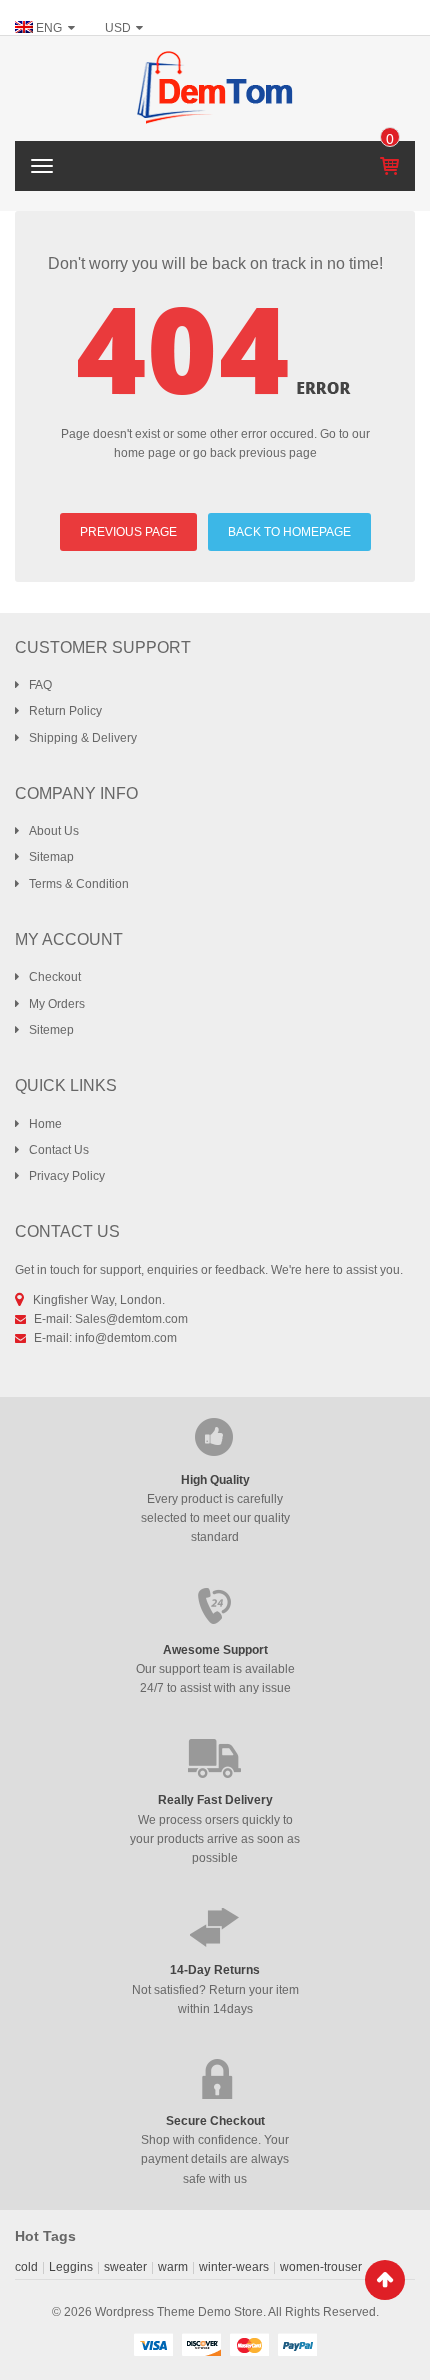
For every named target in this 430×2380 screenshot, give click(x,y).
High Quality (215, 1480)
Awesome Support (215, 1650)
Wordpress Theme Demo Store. (180, 2312)
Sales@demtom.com (131, 1319)
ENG (49, 28)
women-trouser (321, 2267)
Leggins (71, 2267)
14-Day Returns (215, 1970)
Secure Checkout (215, 2121)
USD (118, 28)
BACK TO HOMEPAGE (289, 532)
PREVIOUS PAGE (128, 532)
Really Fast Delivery (215, 1800)
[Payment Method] (153, 2344)
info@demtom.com (126, 1338)
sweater (125, 2267)
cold (26, 2267)
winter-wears (234, 2267)
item (390, 139)
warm (173, 2267)
